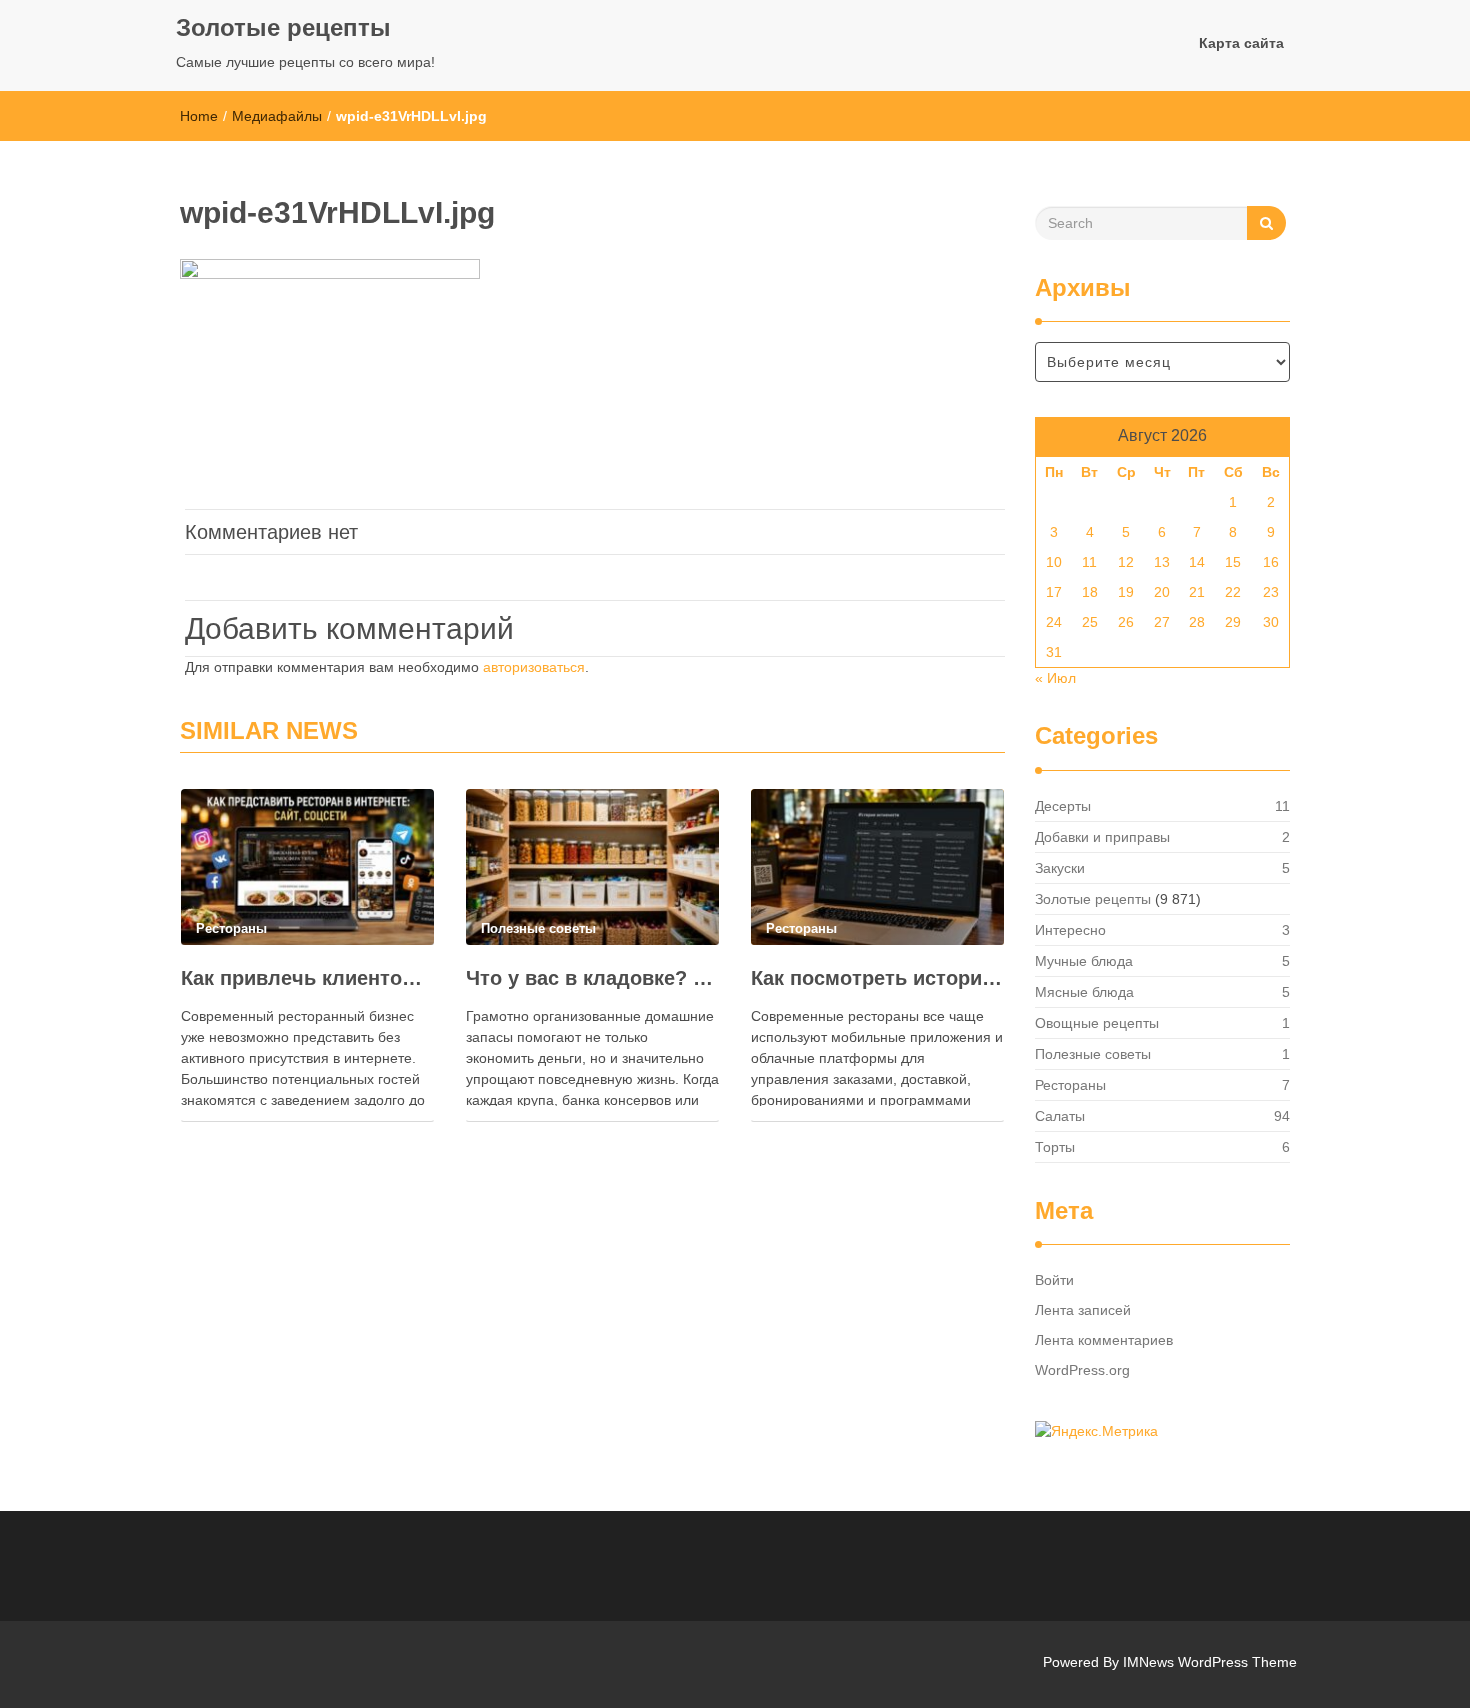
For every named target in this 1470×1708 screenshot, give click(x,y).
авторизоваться (534, 667)
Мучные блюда (1084, 961)
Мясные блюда (1084, 992)
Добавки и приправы (1102, 837)
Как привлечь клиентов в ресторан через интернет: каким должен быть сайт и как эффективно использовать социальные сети (307, 978)
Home (199, 116)
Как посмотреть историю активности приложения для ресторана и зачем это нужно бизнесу (877, 978)
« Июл (1055, 678)
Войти (1054, 1280)
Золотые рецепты (283, 27)
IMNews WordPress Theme (1210, 1662)
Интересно (1070, 930)
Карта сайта (1241, 43)
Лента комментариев (1104, 1340)
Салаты (1060, 1116)
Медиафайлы (277, 116)
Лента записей (1083, 1310)
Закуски (1060, 868)
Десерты (1063, 806)
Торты (1055, 1147)
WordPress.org (1082, 1370)
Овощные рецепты (1097, 1023)
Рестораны (1070, 1085)
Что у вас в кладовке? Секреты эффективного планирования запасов (592, 978)
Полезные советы (1093, 1054)
